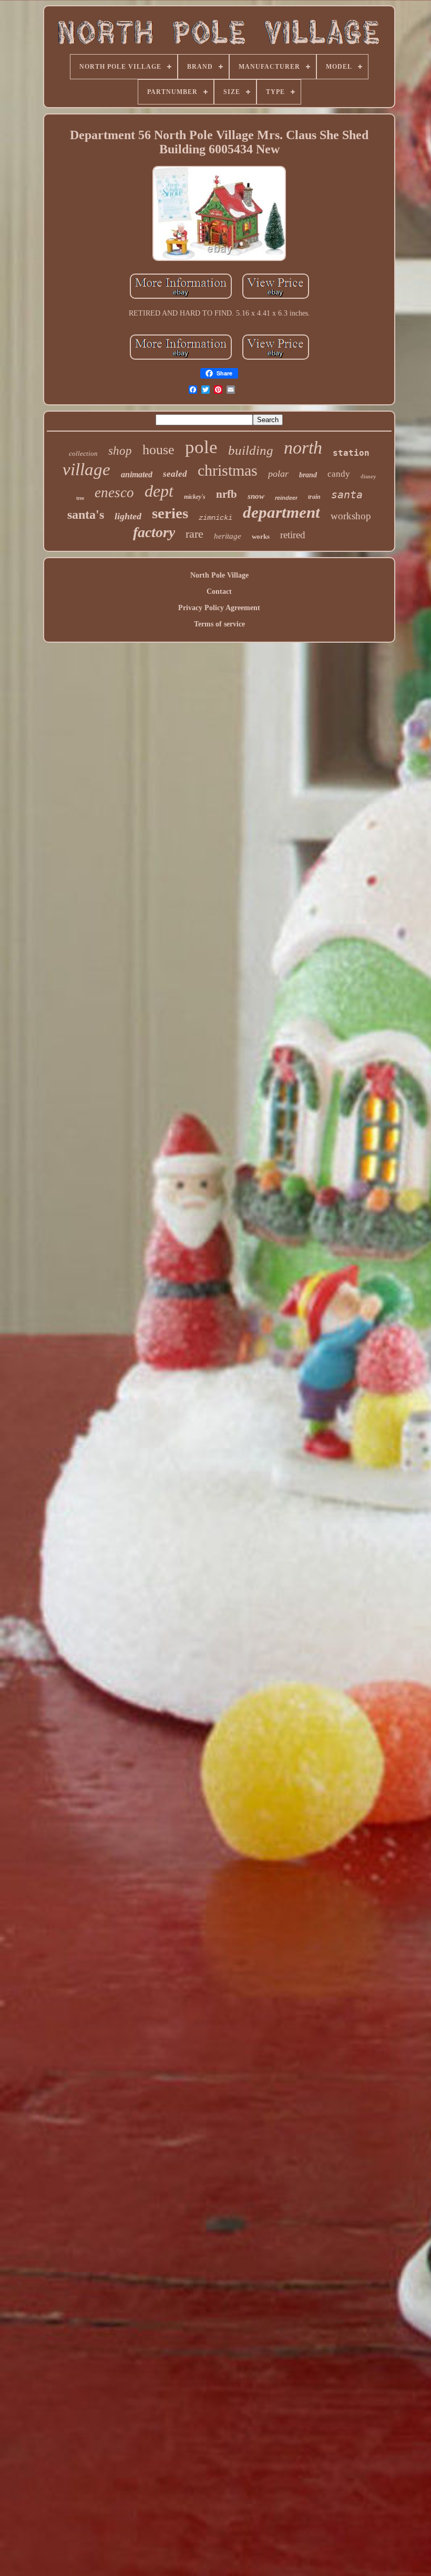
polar (278, 474)
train (314, 497)
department (281, 512)
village (86, 469)
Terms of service (219, 624)
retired (293, 535)
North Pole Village (219, 575)
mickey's (195, 497)
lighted (128, 516)
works (261, 536)
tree (80, 498)
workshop (351, 516)
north (303, 448)
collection (83, 453)
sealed (175, 474)
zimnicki (215, 518)
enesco (114, 493)
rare (194, 534)
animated (137, 474)
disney (368, 476)
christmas (228, 470)
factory (154, 532)
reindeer (286, 498)
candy (339, 474)
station (351, 453)
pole (201, 447)
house (158, 450)
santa (347, 495)
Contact (219, 591)
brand (308, 475)
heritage (228, 536)
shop (120, 451)
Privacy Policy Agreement (219, 608)
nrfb (227, 494)
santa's (86, 515)
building (251, 450)
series (170, 513)
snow (256, 496)
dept (159, 491)
